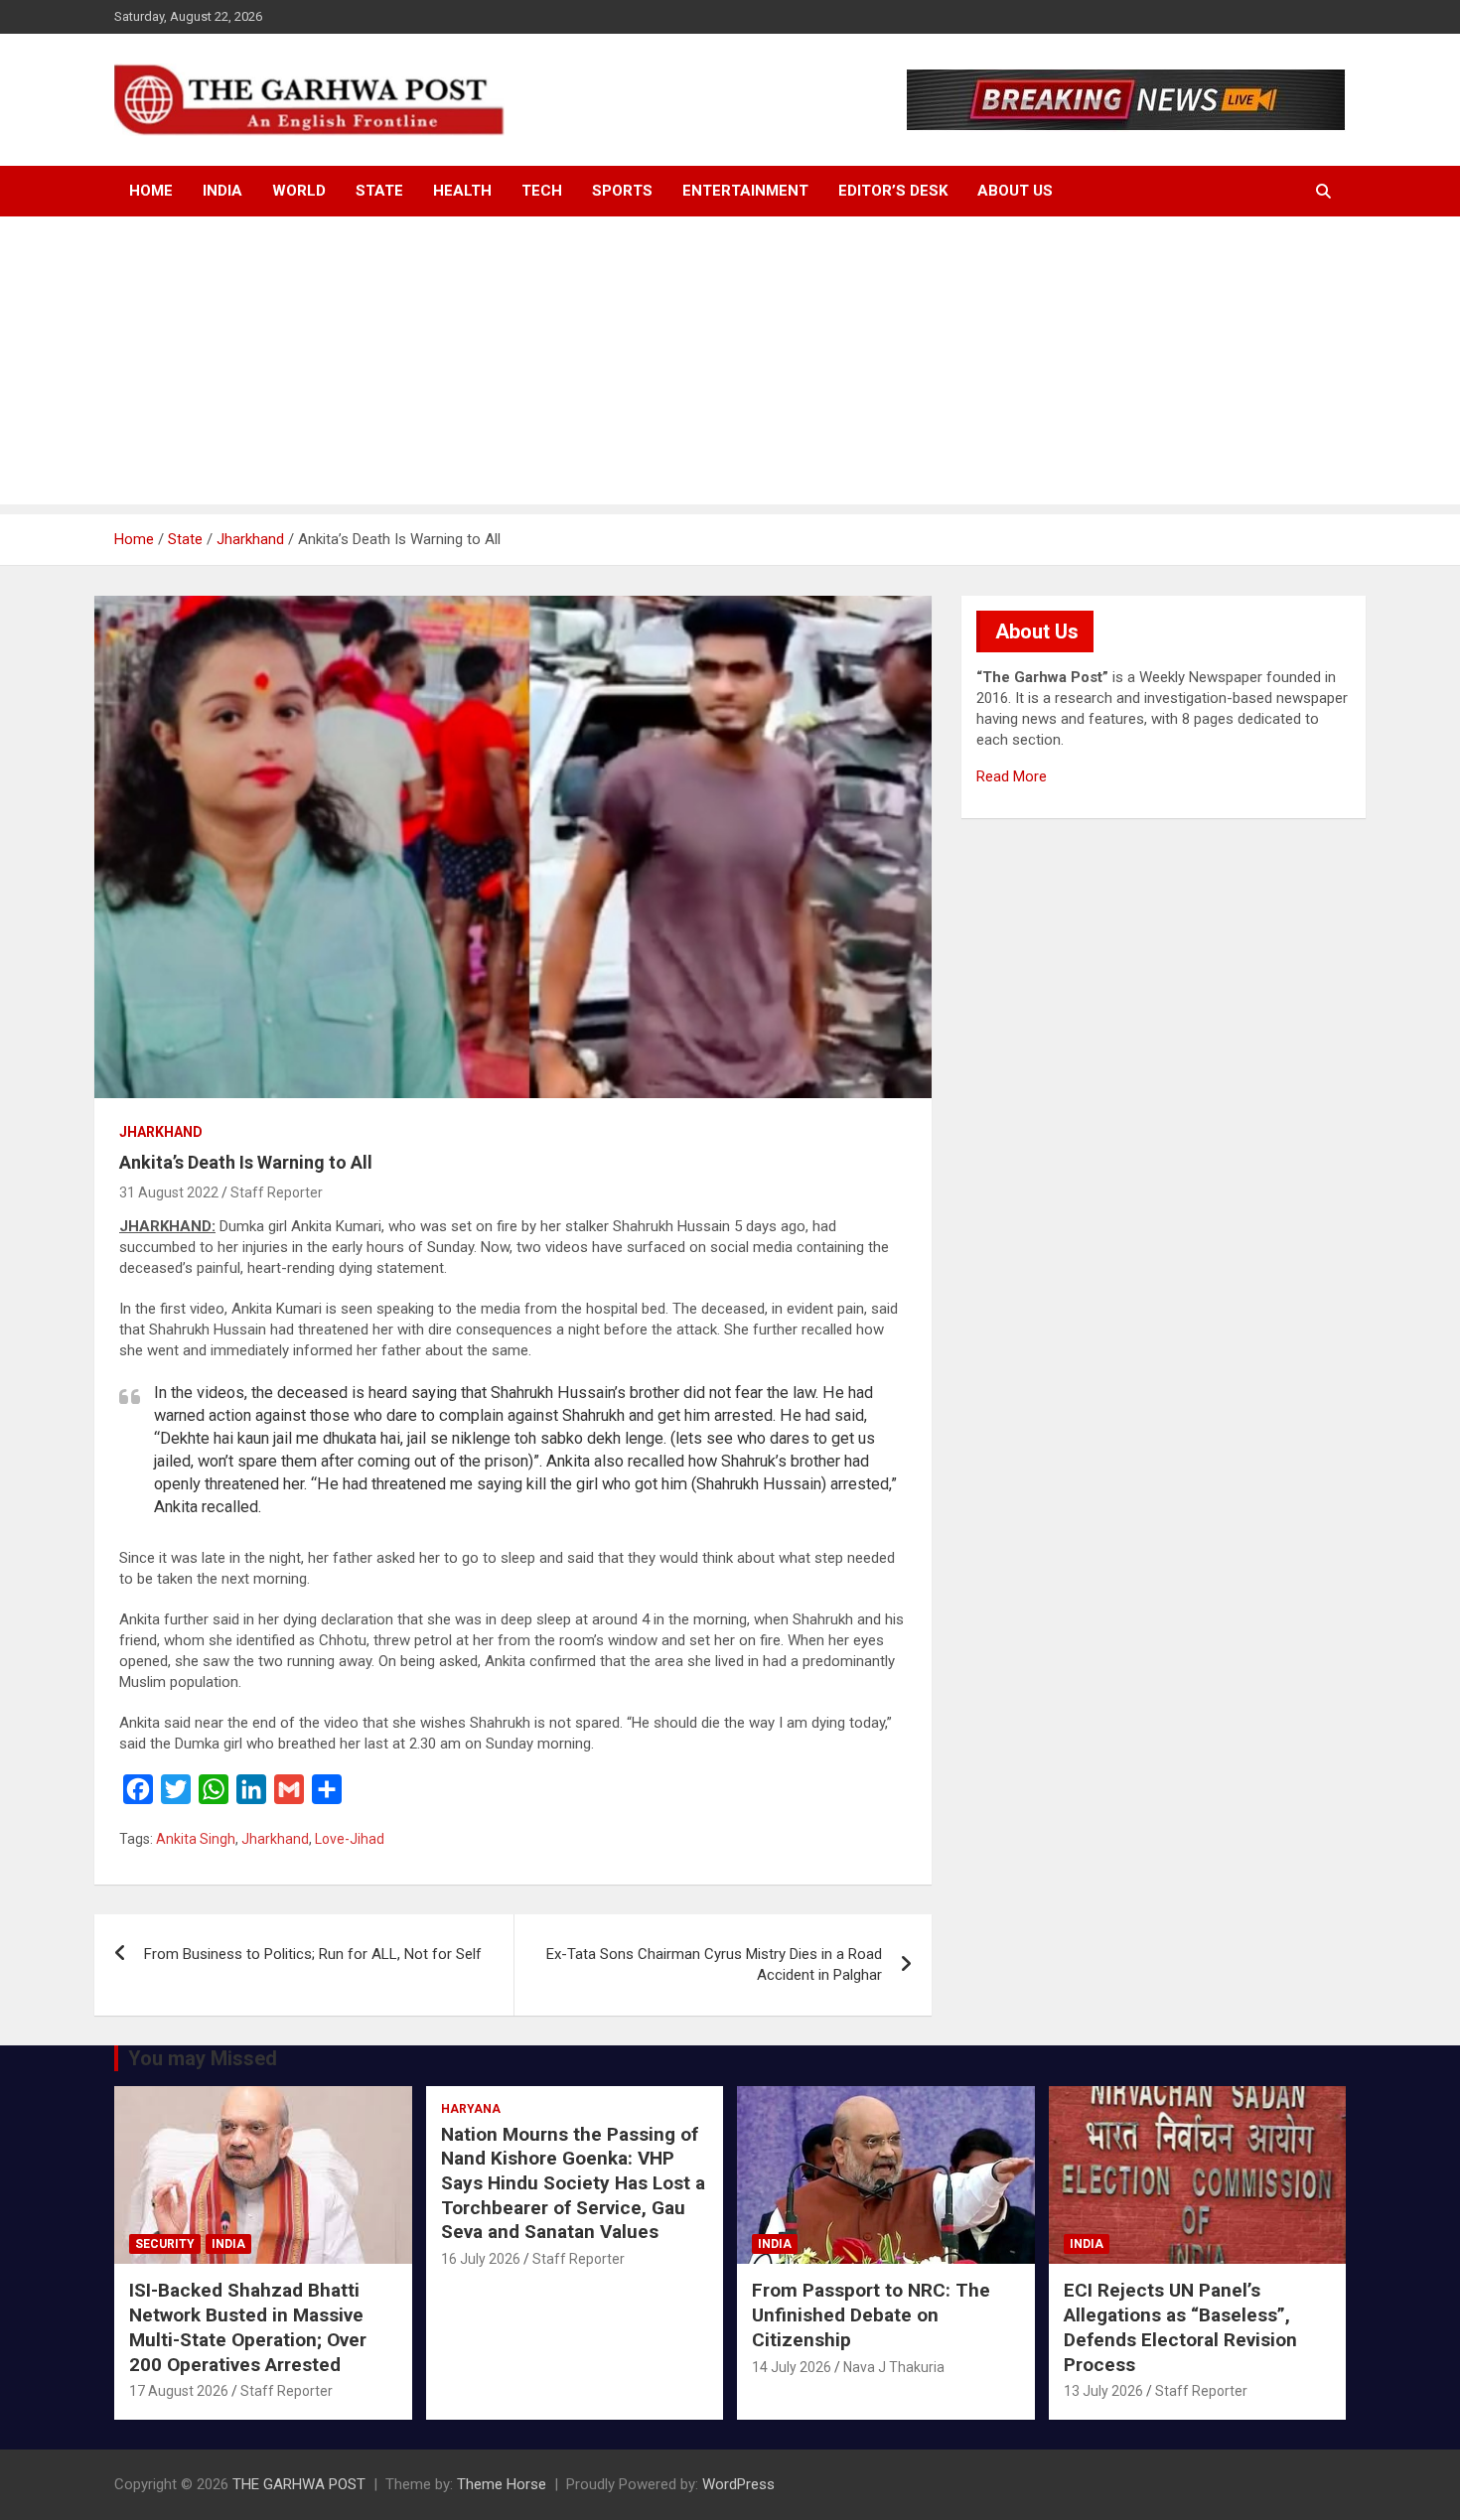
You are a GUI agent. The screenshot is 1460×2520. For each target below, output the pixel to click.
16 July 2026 (481, 2259)
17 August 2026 (179, 2391)
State (379, 191)
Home (151, 191)
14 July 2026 (792, 2367)
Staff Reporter (277, 1192)
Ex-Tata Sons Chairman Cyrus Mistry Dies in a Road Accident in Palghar (714, 1964)
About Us (1015, 191)
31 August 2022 (169, 1192)
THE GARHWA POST (299, 2484)
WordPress (738, 2484)
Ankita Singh (196, 1839)
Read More (1012, 776)
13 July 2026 (1103, 2391)
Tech (542, 191)
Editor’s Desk (893, 191)
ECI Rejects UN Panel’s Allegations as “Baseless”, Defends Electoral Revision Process (1180, 2327)
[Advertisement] (730, 365)
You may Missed (203, 2058)
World (299, 191)
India (222, 191)
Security (165, 2244)
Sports (622, 191)
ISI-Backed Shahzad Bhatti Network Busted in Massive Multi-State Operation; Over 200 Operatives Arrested (248, 2327)
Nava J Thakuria (894, 2367)
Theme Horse (502, 2484)
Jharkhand (161, 1132)
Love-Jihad (350, 1839)
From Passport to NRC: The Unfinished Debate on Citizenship (871, 2314)
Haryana (471, 2109)
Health (462, 191)
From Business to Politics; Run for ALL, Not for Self (313, 1954)
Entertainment (745, 191)
